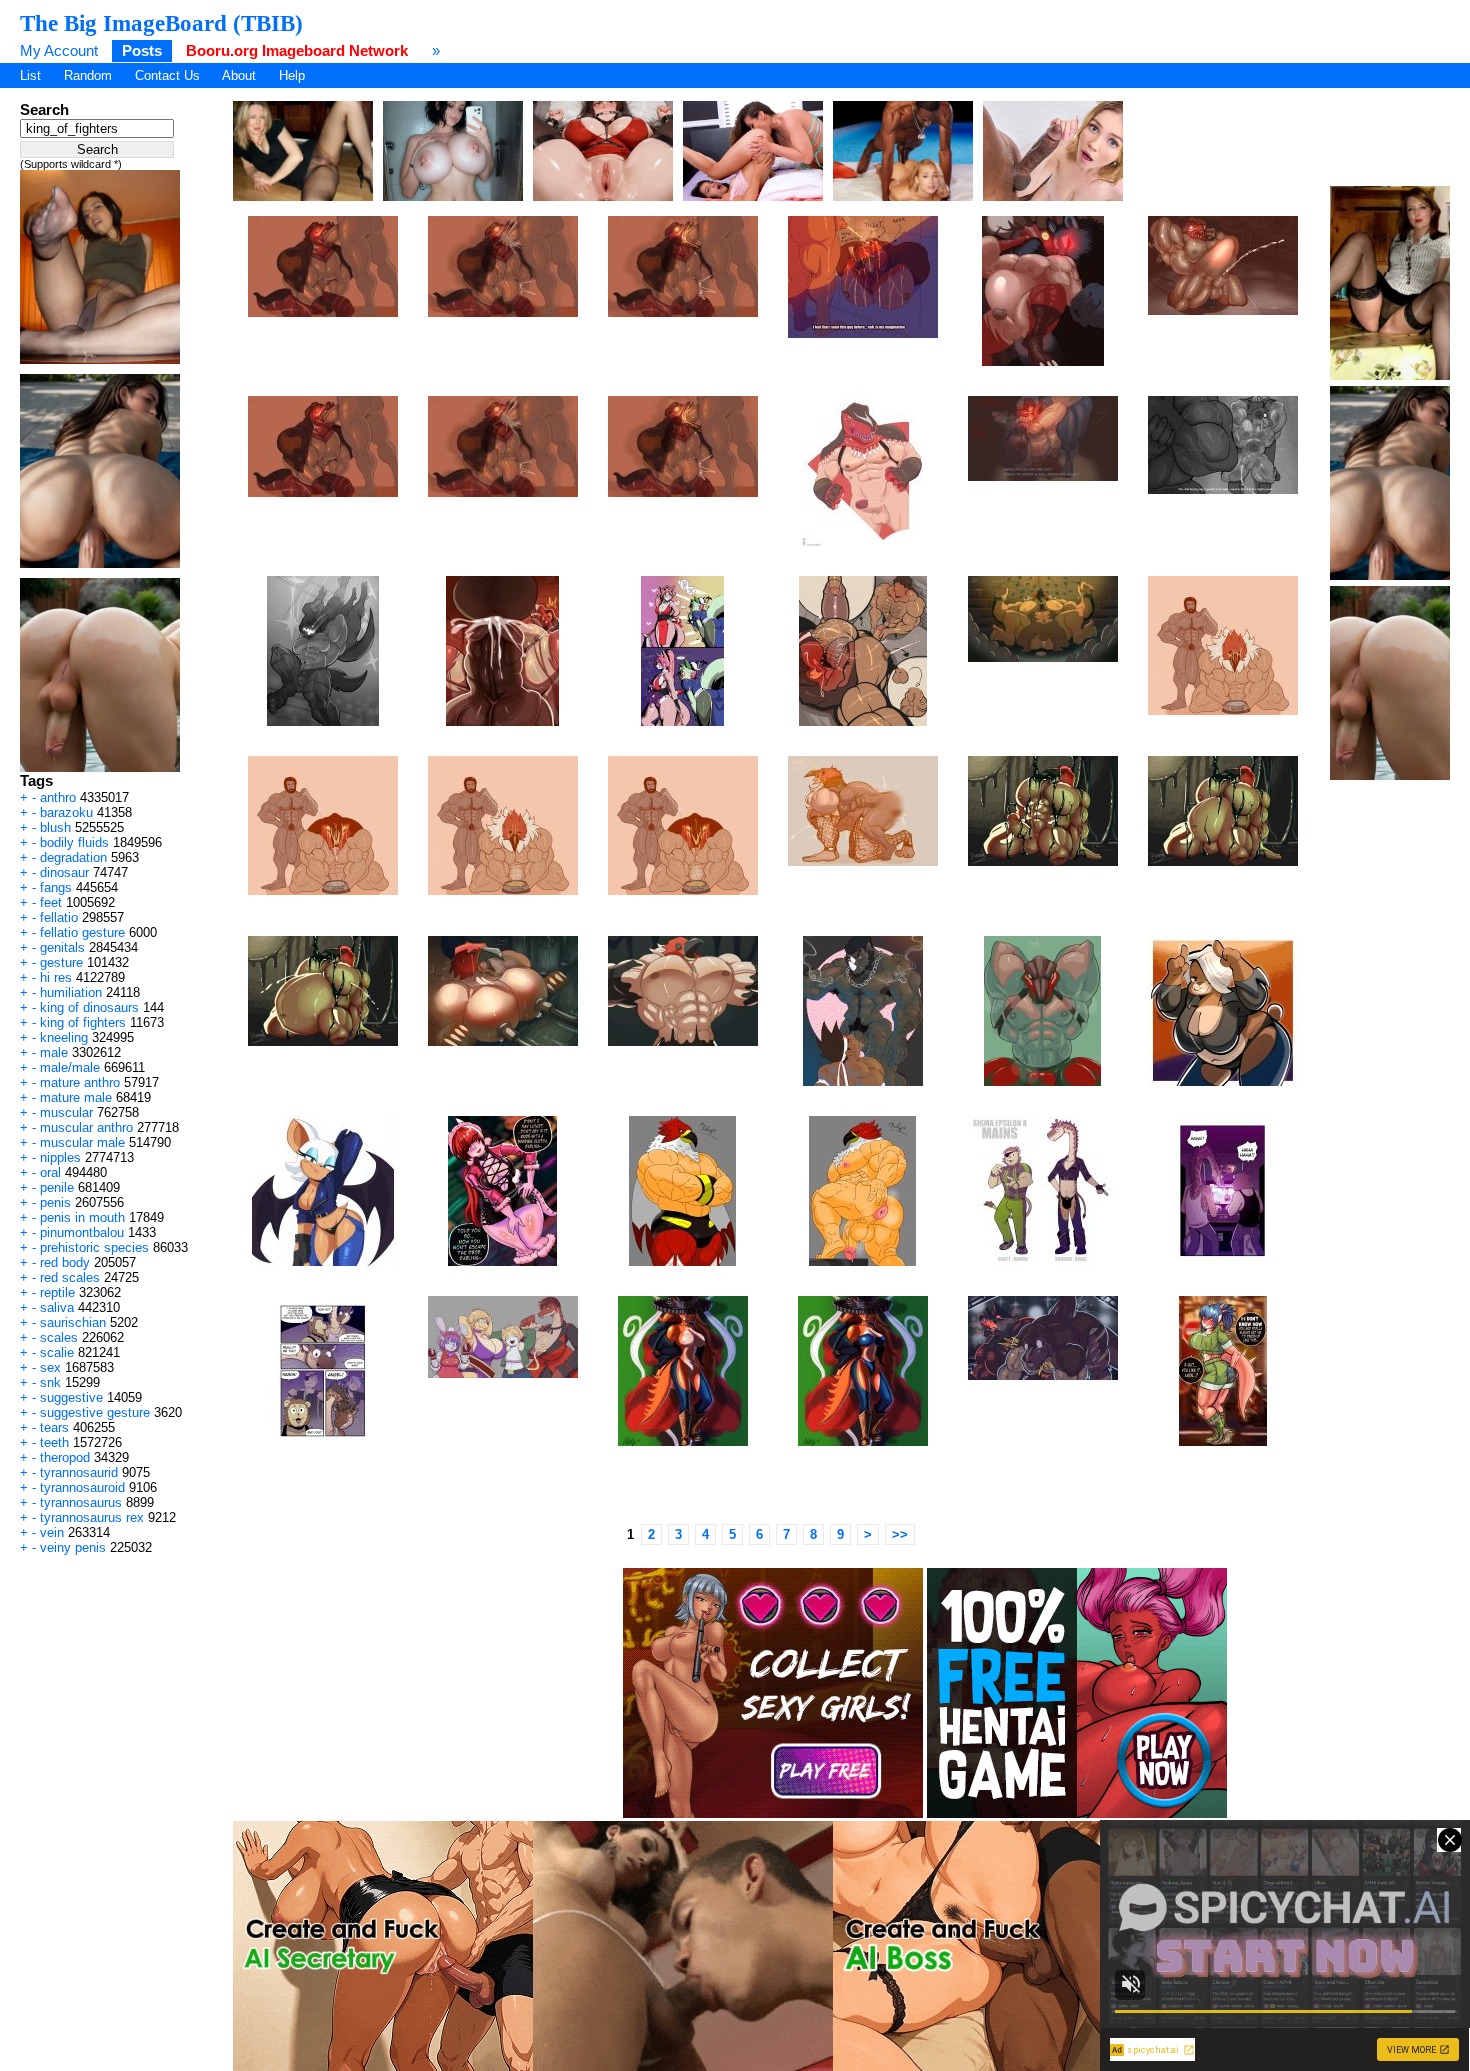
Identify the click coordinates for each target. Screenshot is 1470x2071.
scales (59, 1337)
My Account (59, 50)
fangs (56, 887)
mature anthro (80, 1082)
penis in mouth (82, 1217)
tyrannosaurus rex (92, 1517)
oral (50, 1172)
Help (292, 75)
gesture (61, 962)
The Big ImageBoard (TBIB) (161, 23)
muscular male (82, 1142)
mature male (76, 1097)
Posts (142, 50)
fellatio (59, 917)
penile (57, 1187)
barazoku (66, 812)
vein (52, 1532)
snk (50, 1382)
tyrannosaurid (79, 1472)
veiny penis (73, 1547)
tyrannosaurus (81, 1502)
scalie (57, 1352)
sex (50, 1367)
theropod (65, 1457)
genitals (62, 947)
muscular (66, 1112)
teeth (54, 1442)
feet (51, 902)
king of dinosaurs (89, 1007)
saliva (57, 1307)
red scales (70, 1277)
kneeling (64, 1037)
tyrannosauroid (82, 1487)
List (30, 75)
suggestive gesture (95, 1412)
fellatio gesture (82, 932)
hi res (56, 977)
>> (900, 1534)
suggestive (71, 1397)
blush (55, 827)
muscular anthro (86, 1127)
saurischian (73, 1322)
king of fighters (83, 1022)
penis (55, 1202)
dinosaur (64, 872)
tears (54, 1427)
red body (65, 1262)
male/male (70, 1067)
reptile (57, 1292)
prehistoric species (94, 1247)
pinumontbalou (82, 1232)
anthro (58, 797)
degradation (73, 857)
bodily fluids (74, 842)
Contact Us (167, 75)
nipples (60, 1157)
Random (88, 75)
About (239, 75)
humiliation (71, 992)
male (54, 1052)
